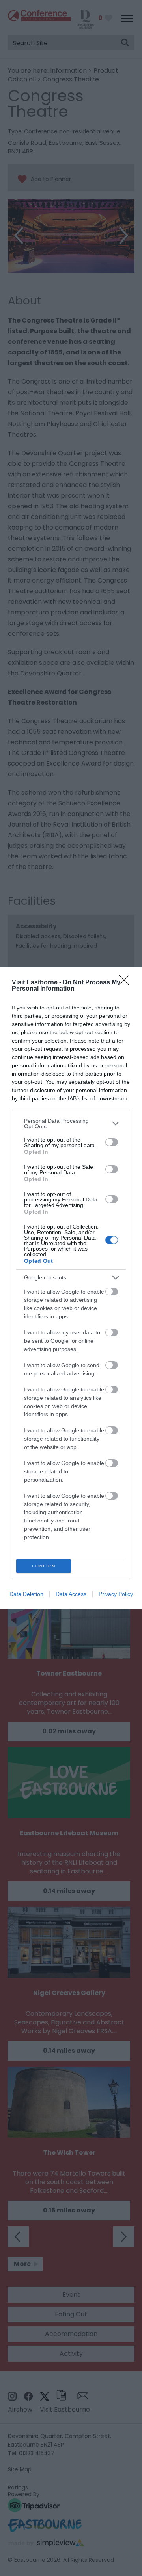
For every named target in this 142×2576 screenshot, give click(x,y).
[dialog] (71, 1288)
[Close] (127, 983)
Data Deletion (26, 1594)
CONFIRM (44, 1566)
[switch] (112, 1142)
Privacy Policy (116, 1594)
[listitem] (71, 1124)
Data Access (71, 1594)
